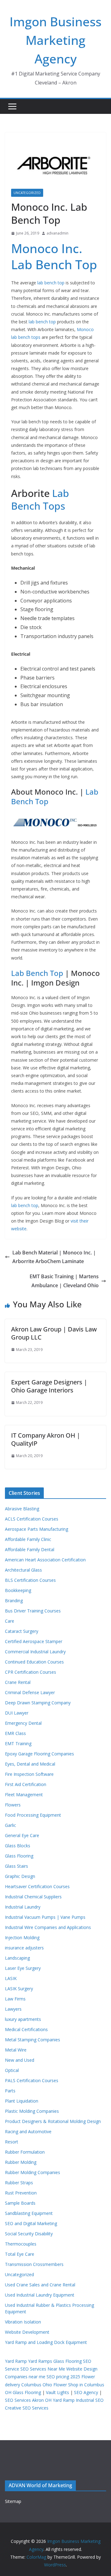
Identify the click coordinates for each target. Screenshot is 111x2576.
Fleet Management (24, 1795)
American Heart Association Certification (45, 1560)
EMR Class (15, 1733)
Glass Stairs (16, 1866)
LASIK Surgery (19, 1989)
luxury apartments (23, 2019)
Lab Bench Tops (40, 500)
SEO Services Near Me (43, 2369)
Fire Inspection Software (29, 1774)
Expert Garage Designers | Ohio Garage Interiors (49, 1386)
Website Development (27, 2332)
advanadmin (58, 233)
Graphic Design (20, 1876)
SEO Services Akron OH (28, 2400)
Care (10, 1621)
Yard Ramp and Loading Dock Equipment (46, 2342)
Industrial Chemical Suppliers (33, 1897)
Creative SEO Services (27, 2408)
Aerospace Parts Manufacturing (37, 1529)
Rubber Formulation (25, 2152)
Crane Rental (18, 1682)
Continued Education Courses (34, 1662)
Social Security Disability (29, 2234)
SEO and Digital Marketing (31, 2223)
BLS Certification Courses (30, 1580)
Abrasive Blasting (22, 1509)
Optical (12, 2070)
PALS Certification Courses (32, 2080)
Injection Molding (22, 1937)
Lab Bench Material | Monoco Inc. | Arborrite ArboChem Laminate (54, 1257)
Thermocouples (21, 2244)
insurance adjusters (24, 1948)
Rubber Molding (21, 2162)
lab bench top (51, 283)
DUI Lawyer (17, 1713)
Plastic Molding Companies (32, 2111)
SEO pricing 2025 (63, 2377)
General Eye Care (22, 1835)
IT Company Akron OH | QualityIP (46, 1439)
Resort (12, 2142)
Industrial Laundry (23, 1907)
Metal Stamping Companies (33, 2040)
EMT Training (18, 1743)
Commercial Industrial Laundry (35, 1652)
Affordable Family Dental (30, 1549)
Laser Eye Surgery (23, 1968)
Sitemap (13, 2501)
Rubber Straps (19, 2183)
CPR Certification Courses (31, 1672)
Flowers (13, 1805)
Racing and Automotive (28, 2132)
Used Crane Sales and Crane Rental (40, 2285)
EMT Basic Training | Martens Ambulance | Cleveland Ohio (64, 1281)
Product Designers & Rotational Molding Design (53, 2121)
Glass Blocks (18, 1846)
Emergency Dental (23, 1723)
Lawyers (13, 2009)
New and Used (20, 2060)
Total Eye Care (20, 2254)
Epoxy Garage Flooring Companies (39, 1754)
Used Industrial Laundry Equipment (40, 2295)
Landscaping (17, 1958)
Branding (14, 1601)
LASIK (11, 1978)
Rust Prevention (21, 2193)
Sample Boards (20, 2203)
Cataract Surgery (22, 1631)
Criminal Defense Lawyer (30, 1692)
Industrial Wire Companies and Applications (48, 1927)
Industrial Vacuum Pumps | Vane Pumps (45, 1917)
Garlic (10, 1825)
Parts (10, 2091)
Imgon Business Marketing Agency (55, 40)
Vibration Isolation (23, 2322)
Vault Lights (58, 2392)
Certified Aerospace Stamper (34, 1641)
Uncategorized (27, 193)
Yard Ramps (40, 2361)
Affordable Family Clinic (28, 1539)
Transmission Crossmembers (34, 2264)
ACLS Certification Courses (32, 1519)
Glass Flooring (19, 1856)
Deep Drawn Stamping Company (38, 1703)
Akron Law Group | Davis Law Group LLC (54, 1333)
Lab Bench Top (37, 973)
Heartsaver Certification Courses (37, 1886)
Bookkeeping (18, 1590)
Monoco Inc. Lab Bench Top (54, 256)
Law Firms (15, 1999)
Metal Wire (16, 2050)
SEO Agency (86, 2392)
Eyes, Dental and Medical (30, 1764)
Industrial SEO (90, 2400)
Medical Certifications (26, 2029)
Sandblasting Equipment (29, 2213)
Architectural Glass (23, 1570)
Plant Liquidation (22, 2101)
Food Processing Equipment (33, 1815)
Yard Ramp (16, 2361)
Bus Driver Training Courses (33, 1611)
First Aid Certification (26, 1784)
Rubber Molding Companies (33, 2172)
